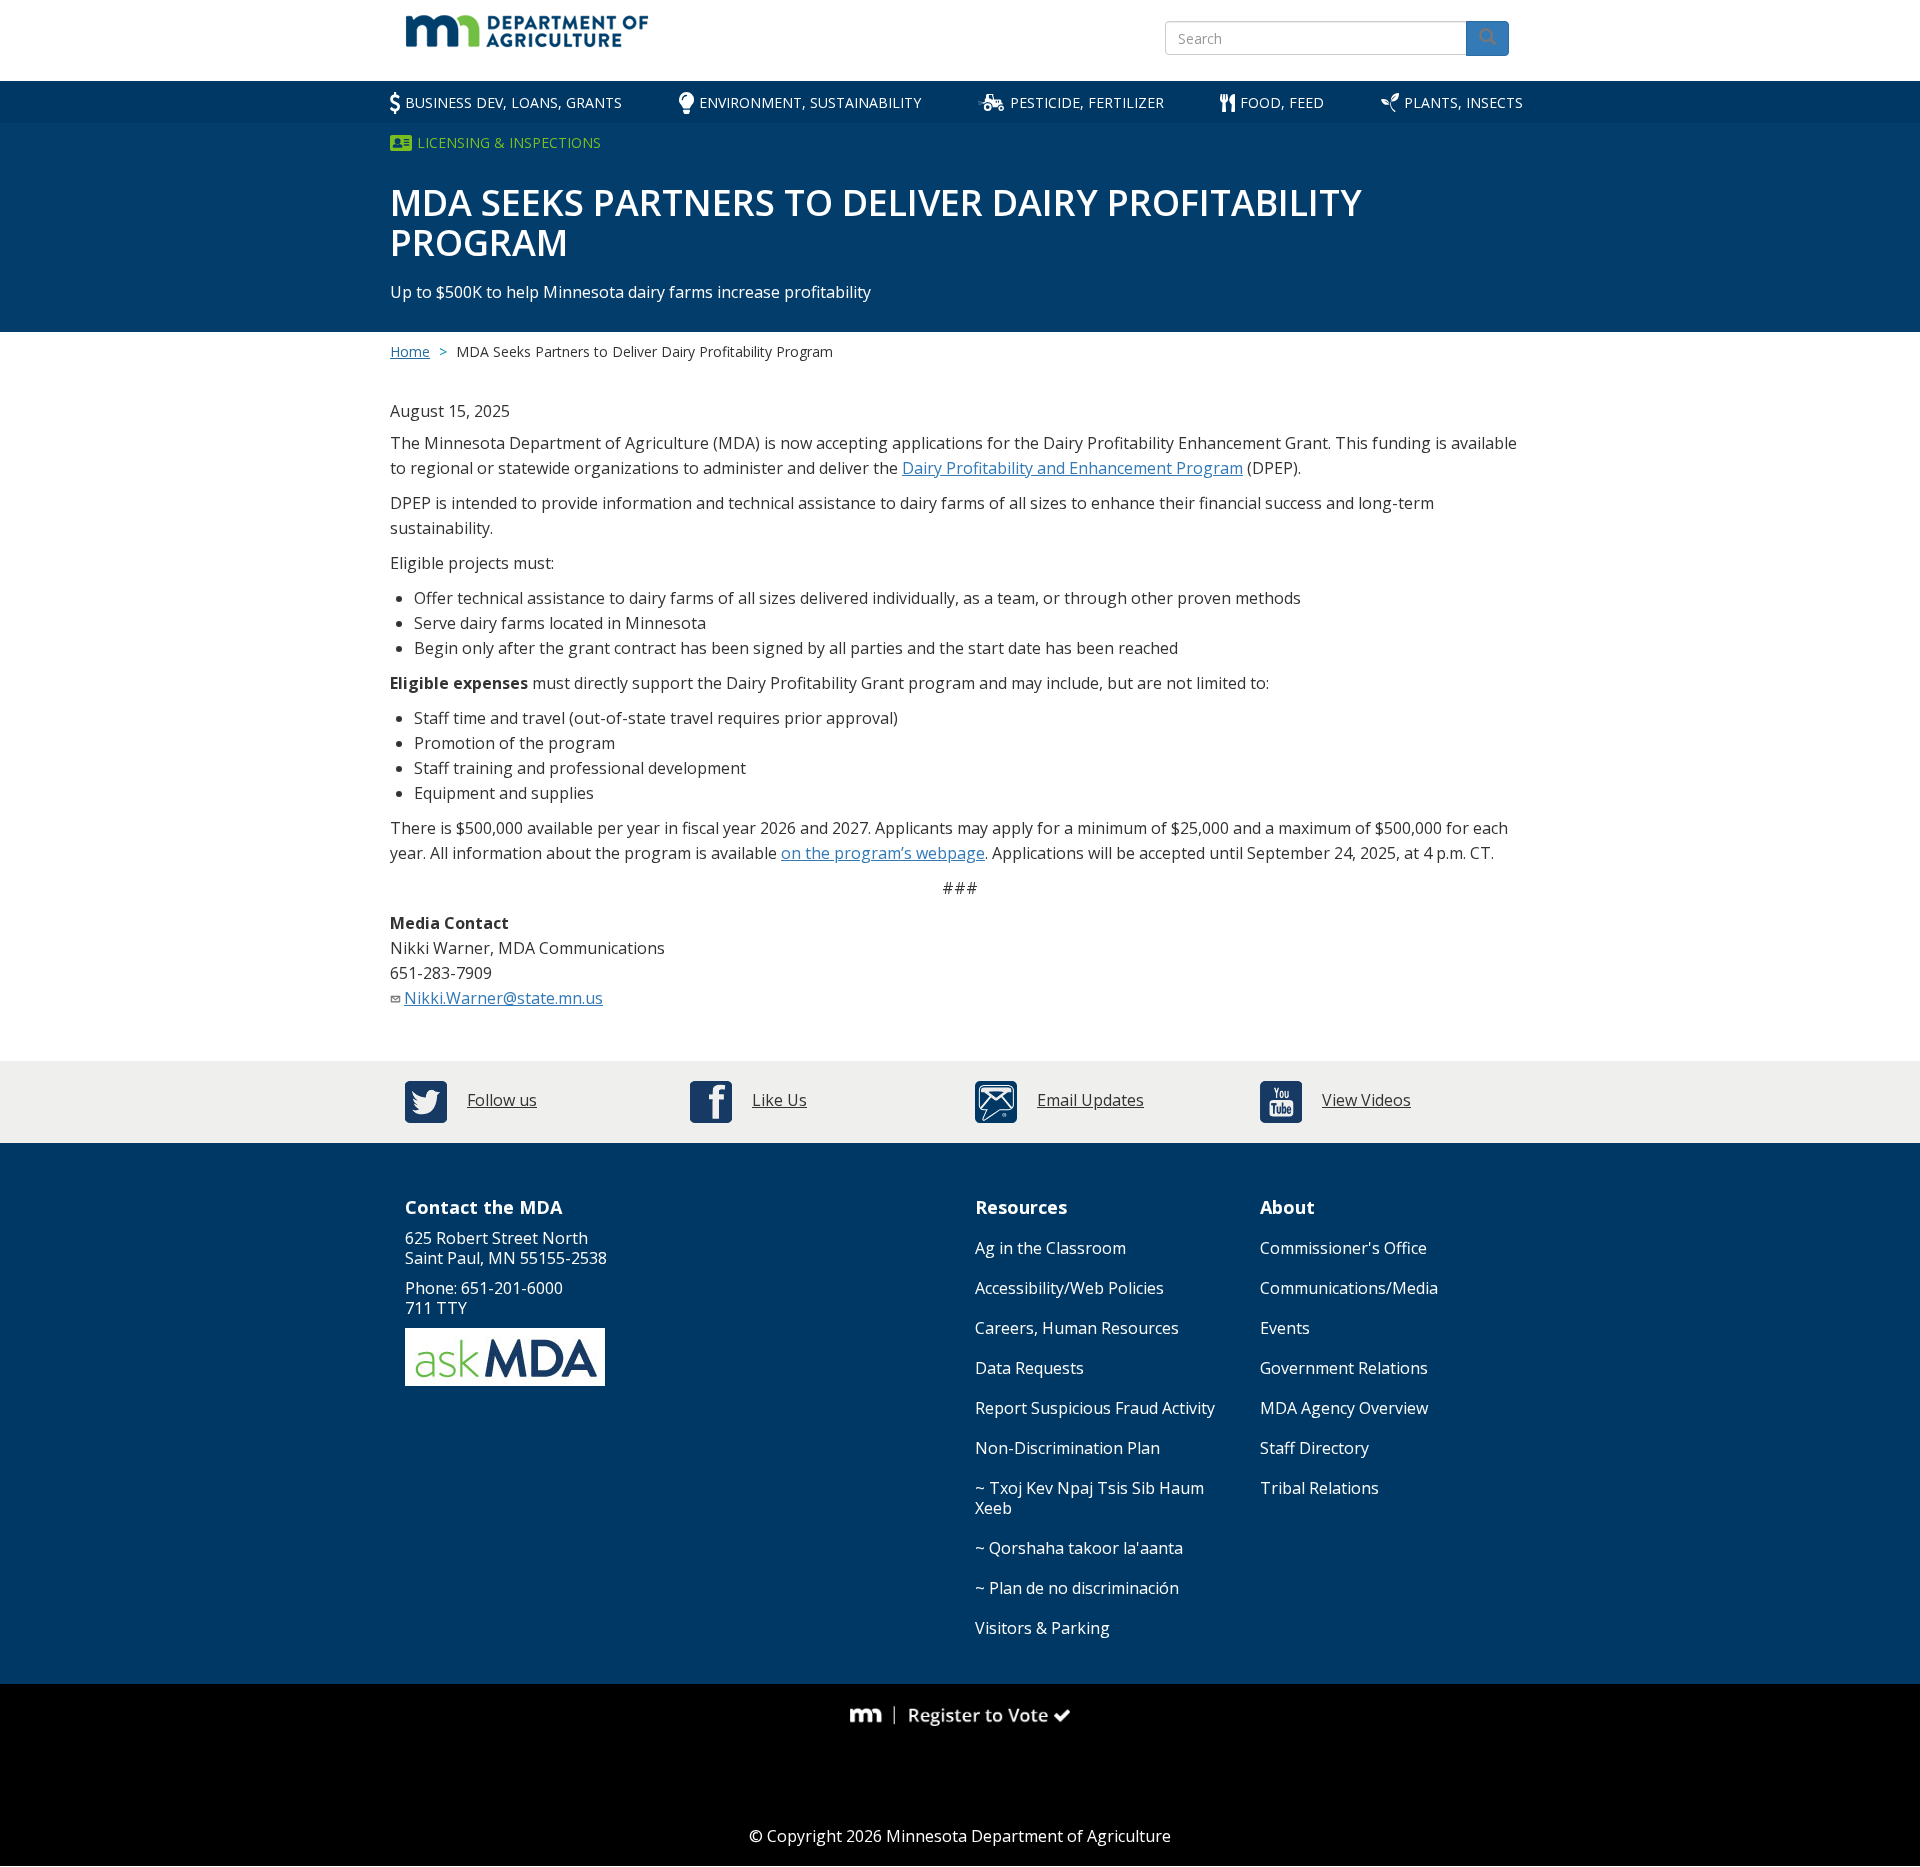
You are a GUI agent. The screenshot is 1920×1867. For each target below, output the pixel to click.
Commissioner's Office (1343, 1248)
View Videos (1366, 1100)
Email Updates (1090, 1100)
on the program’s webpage (883, 853)
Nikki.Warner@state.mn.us (503, 998)
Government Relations (1344, 1368)
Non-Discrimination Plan (1067, 1448)
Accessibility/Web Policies (1069, 1288)
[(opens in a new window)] (873, 1715)
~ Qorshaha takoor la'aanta (1079, 1548)
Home (410, 351)
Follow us (502, 1100)
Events (1285, 1328)
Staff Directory (1314, 1448)
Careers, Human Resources (1077, 1328)
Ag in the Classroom (1050, 1248)
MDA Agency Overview (1344, 1408)
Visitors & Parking (1042, 1628)
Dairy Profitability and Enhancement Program (1072, 468)
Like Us (779, 1100)
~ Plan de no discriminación (1077, 1588)
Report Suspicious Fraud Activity (1095, 1408)
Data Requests (1029, 1368)
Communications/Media (1349, 1288)
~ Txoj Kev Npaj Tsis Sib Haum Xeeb (1089, 1498)
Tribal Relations (1319, 1488)
